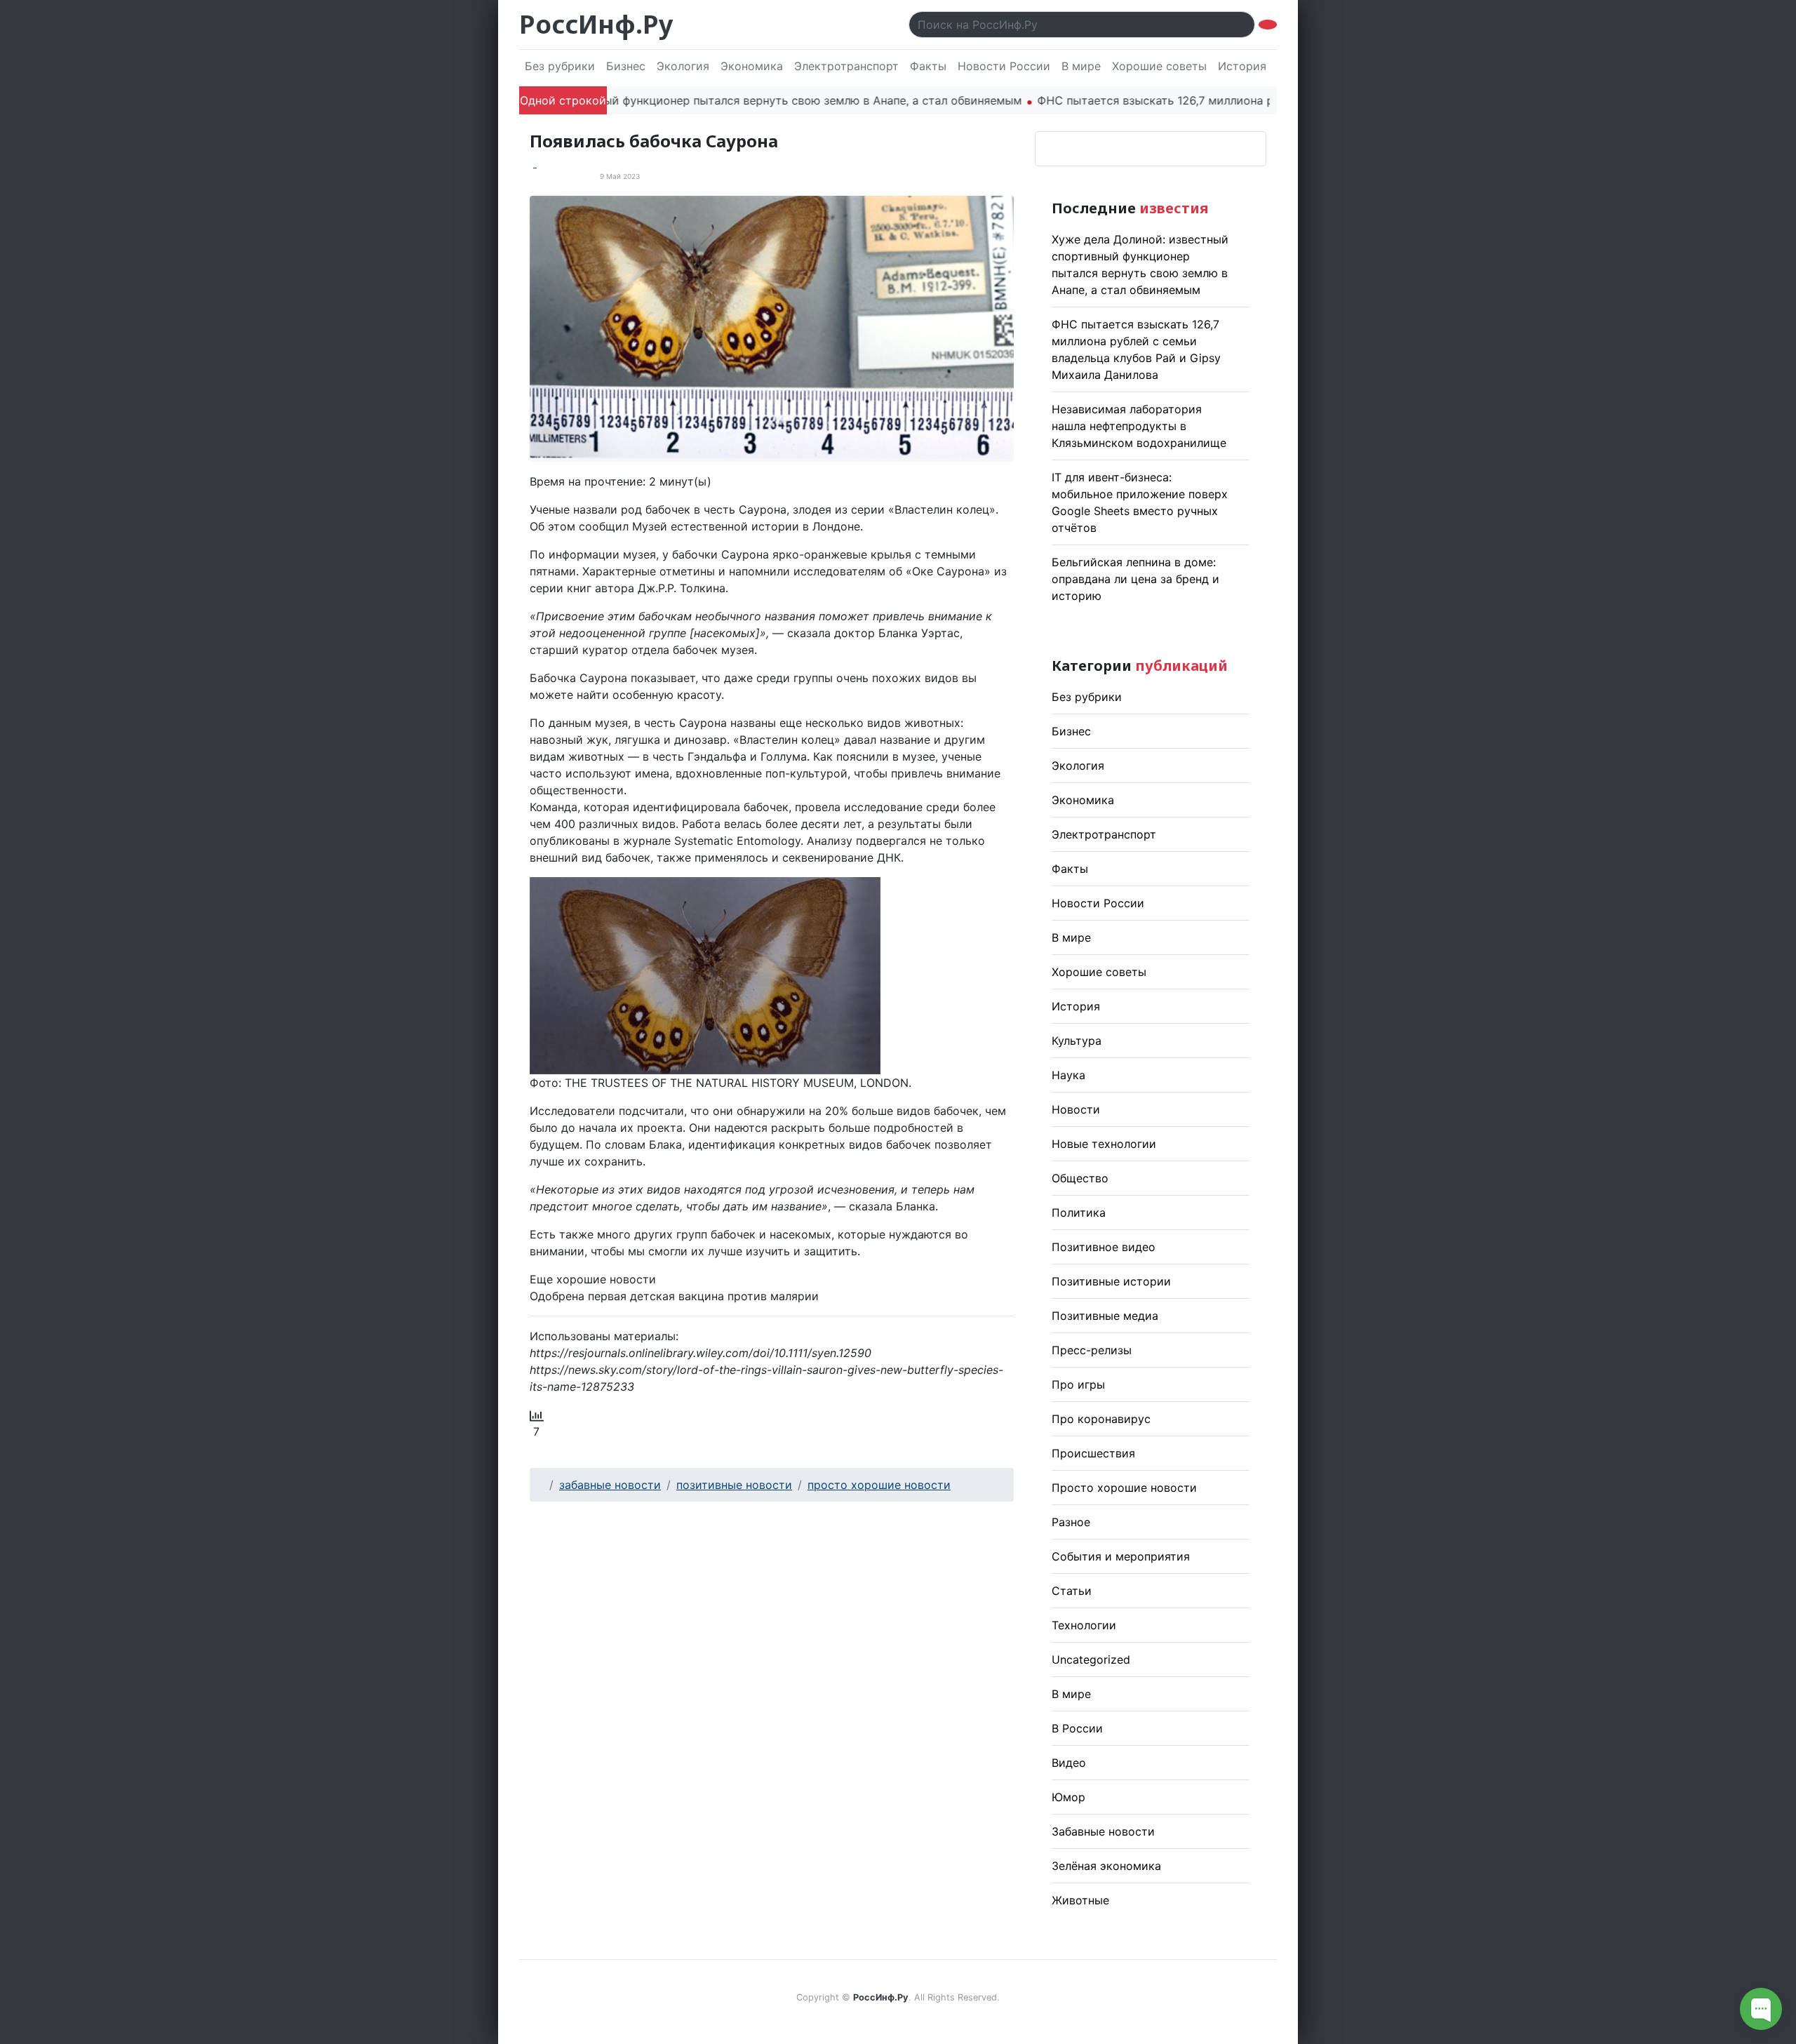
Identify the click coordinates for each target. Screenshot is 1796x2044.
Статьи (1072, 1591)
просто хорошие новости (879, 1485)
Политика (1079, 1213)
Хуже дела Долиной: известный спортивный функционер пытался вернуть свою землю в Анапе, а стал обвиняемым (642, 100)
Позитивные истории (1111, 1281)
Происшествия (1093, 1453)
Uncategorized (1091, 1659)
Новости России (1004, 66)
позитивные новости (734, 1485)
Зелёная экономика (1106, 1866)
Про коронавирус (1101, 1419)
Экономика (752, 66)
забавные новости (610, 1485)
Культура (1077, 1041)
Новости (1076, 1109)
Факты (928, 66)
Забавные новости (1103, 1831)
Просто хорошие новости (1124, 1488)
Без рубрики (560, 66)
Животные (1080, 1900)
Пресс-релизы (1092, 1350)
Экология (683, 66)
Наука (1068, 1075)
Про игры (1078, 1384)
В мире (1081, 66)
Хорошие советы (1159, 66)
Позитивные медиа (1105, 1316)
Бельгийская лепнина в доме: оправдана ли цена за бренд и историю (1135, 579)
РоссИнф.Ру (596, 24)
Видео (1069, 1763)
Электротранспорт (846, 66)
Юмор (1068, 1797)
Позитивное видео (1104, 1247)
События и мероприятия (1121, 1556)
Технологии (1084, 1625)
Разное (1071, 1522)
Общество (1080, 1178)
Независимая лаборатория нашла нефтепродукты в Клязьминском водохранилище (1139, 426)
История (1242, 66)
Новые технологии (1104, 1144)
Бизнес (626, 66)
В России (1077, 1728)
